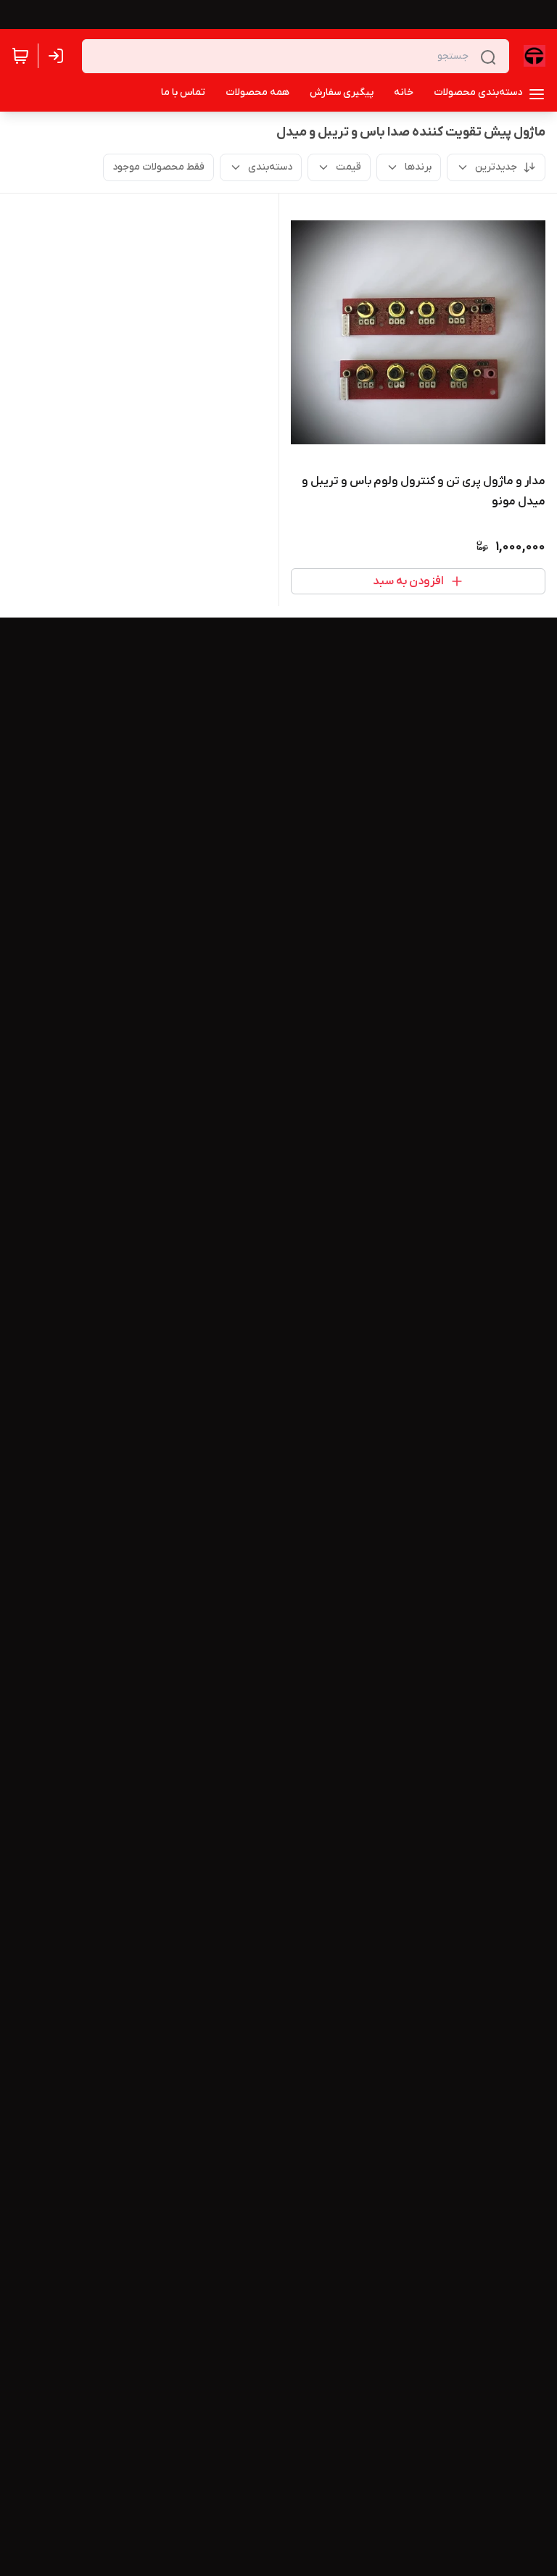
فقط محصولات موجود (158, 167)
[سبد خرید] (20, 56)
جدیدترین (496, 167)
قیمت (348, 167)
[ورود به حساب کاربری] (59, 56)
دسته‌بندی (270, 167)
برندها (418, 167)
